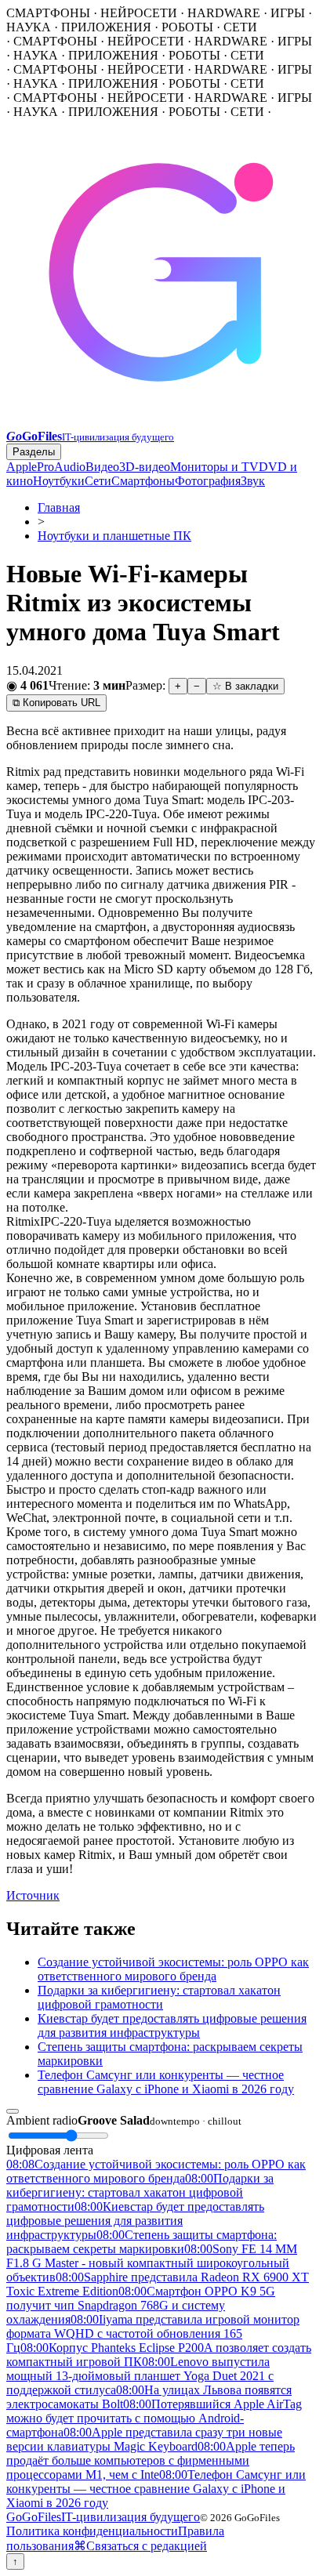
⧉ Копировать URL (56, 703)
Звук (253, 481)
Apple (22, 467)
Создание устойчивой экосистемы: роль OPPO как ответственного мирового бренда (173, 1969)
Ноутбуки (59, 481)
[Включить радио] (13, 2111)
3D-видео (145, 467)
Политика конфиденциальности (92, 2531)
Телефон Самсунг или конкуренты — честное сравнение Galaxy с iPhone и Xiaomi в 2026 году (166, 2082)
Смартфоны (143, 481)
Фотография (208, 481)
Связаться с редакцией (147, 2546)
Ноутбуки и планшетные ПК (114, 536)
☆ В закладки (245, 686)
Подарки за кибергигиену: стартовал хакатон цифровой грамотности (159, 1997)
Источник (33, 1895)
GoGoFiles (103, 2517)
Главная (59, 507)
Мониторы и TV (214, 467)
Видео (102, 467)
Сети (98, 481)
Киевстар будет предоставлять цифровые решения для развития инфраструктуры (172, 2025)
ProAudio (61, 467)
